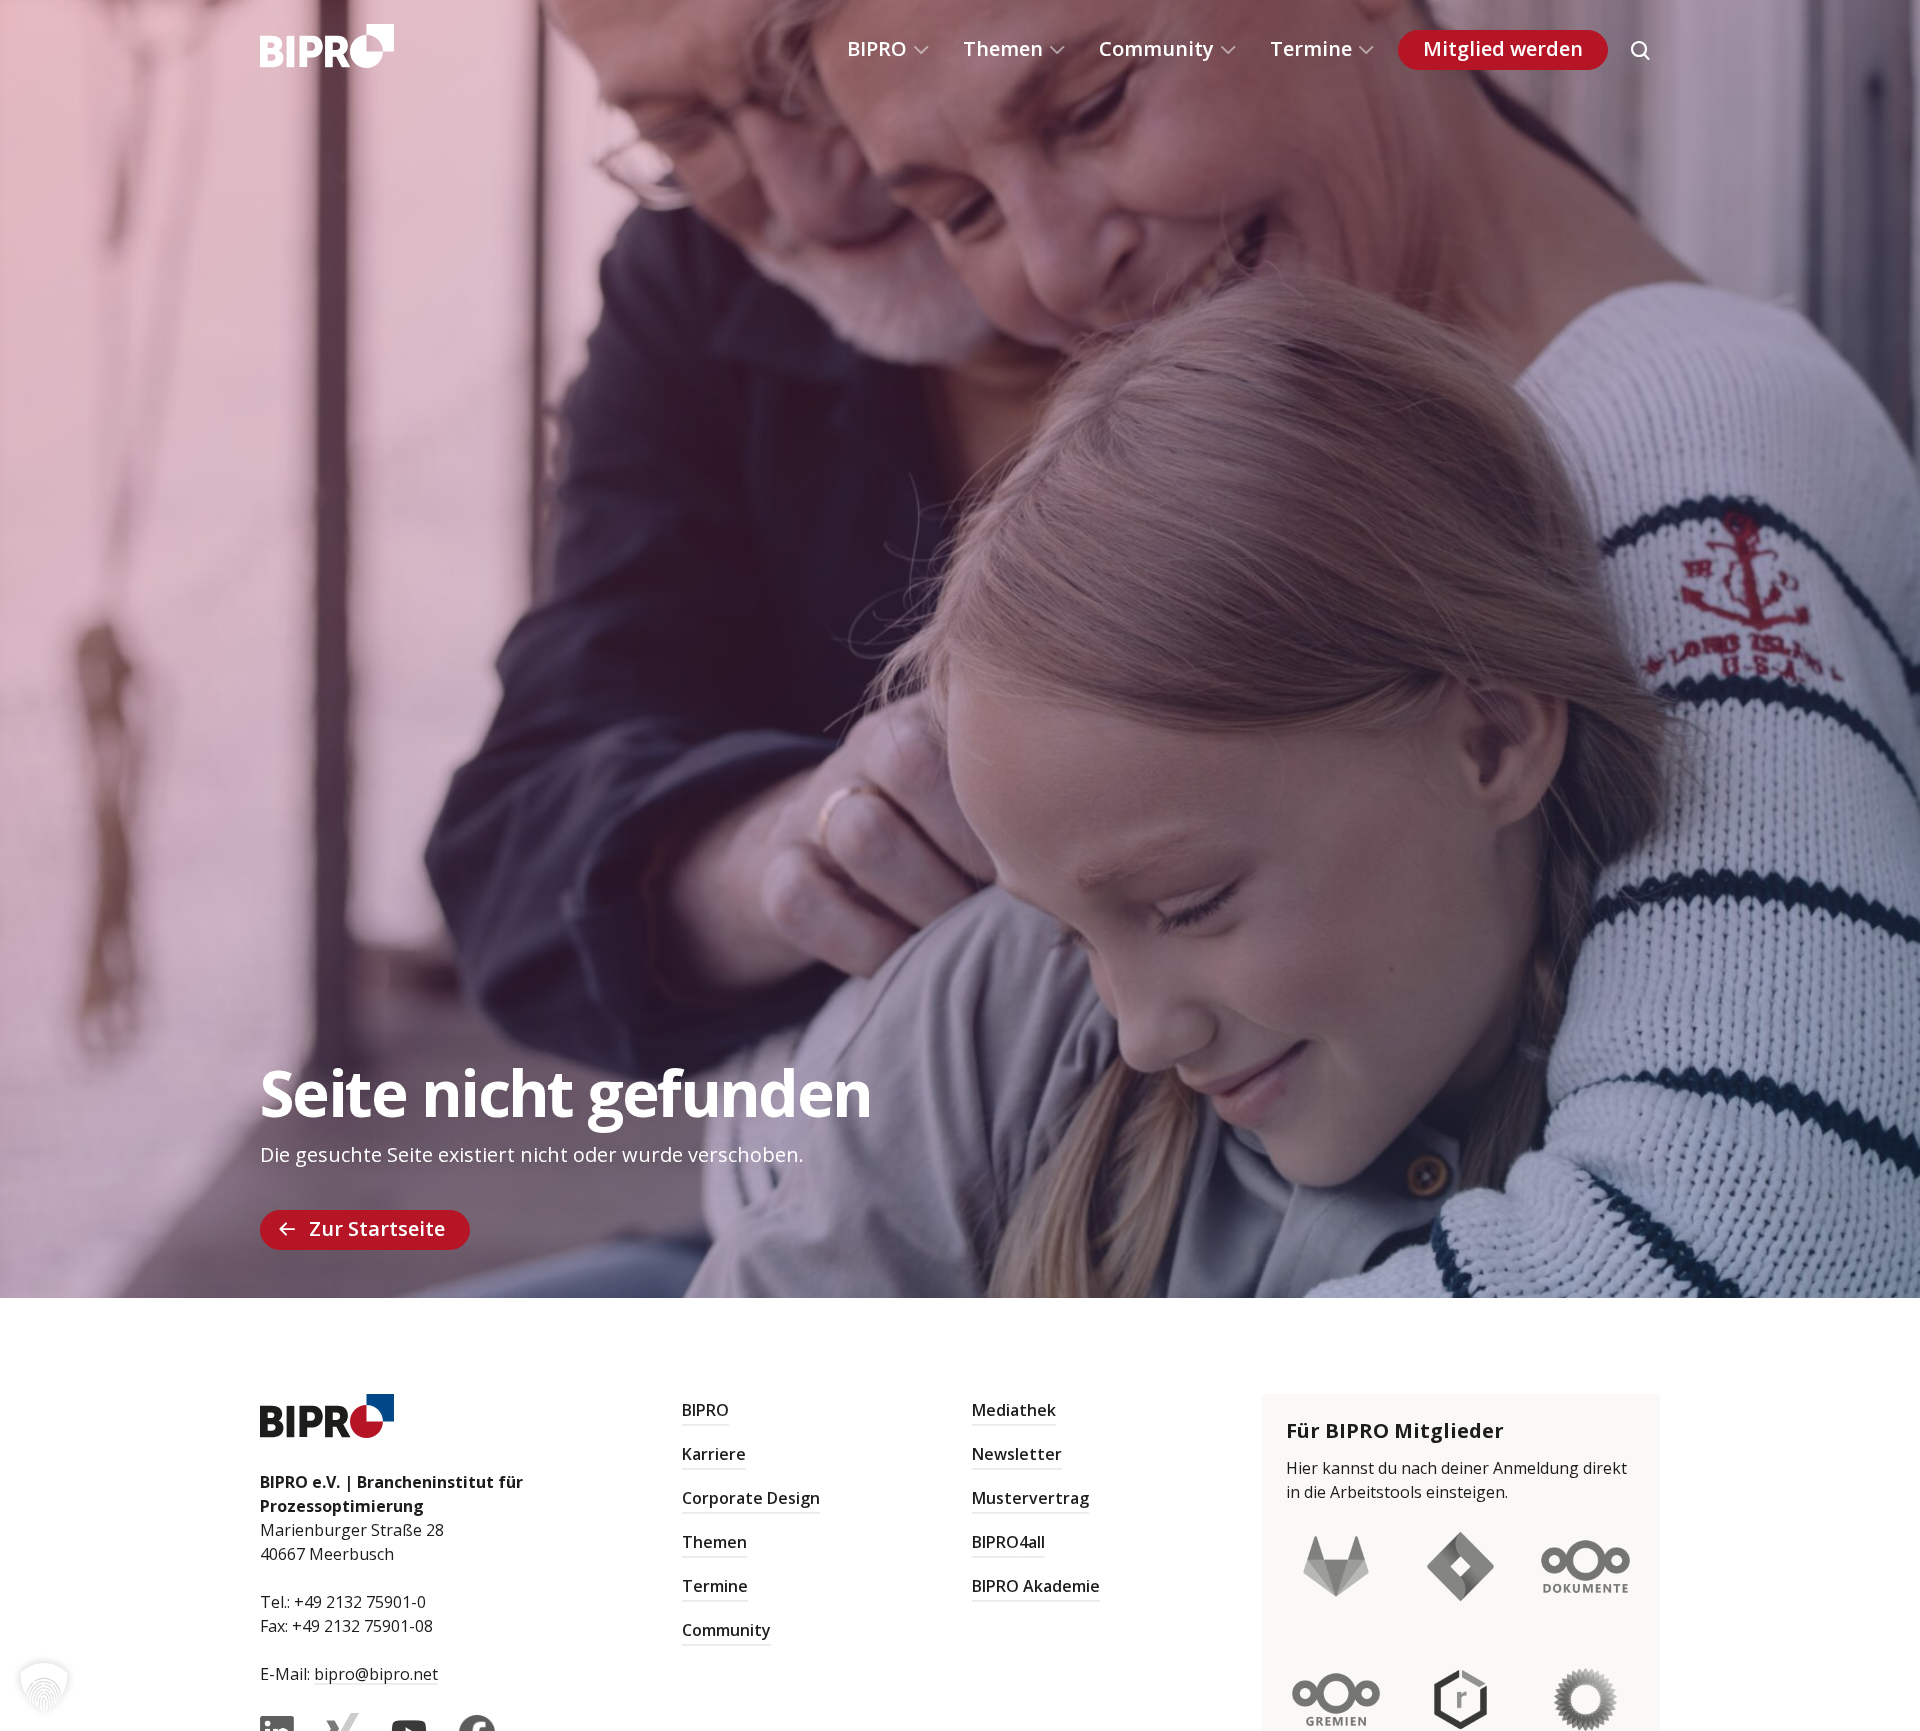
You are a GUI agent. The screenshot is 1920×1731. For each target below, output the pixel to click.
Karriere (714, 1454)
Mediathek (1014, 1410)
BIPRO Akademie (1036, 1586)
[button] (44, 1687)
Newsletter (1017, 1454)
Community (1156, 48)
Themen (1003, 48)
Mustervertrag (1030, 1498)
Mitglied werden (1503, 48)
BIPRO (877, 48)
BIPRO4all (1008, 1542)
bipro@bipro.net (376, 1674)
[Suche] (1640, 50)
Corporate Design (751, 1498)
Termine (1311, 48)
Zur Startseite (377, 1228)
